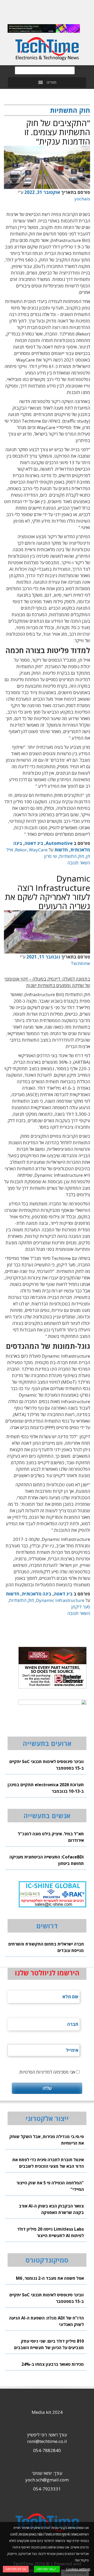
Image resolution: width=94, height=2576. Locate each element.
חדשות (61, 850)
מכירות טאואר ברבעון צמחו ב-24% (53, 2364)
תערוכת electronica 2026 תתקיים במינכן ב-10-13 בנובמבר (46, 1788)
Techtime (80, 963)
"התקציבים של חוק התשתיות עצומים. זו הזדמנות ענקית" (57, 132)
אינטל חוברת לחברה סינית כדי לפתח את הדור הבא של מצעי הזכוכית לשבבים (48, 2163)
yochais (82, 199)
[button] (52, 82)
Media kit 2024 (47, 2412)
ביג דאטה (34, 843)
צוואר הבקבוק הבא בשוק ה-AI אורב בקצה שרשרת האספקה (51, 2209)
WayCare (38, 850)
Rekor (21, 850)
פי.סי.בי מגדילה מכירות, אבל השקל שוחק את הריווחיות (47, 2140)
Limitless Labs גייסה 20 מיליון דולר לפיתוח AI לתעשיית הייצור (51, 2232)
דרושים (47, 1926)
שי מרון (51, 856)
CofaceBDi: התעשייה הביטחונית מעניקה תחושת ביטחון (47, 1860)
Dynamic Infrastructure (60, 1600)
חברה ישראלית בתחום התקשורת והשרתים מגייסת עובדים (46, 1947)
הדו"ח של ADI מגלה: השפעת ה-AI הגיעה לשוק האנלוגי (46, 2321)
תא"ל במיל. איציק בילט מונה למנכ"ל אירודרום (51, 1837)
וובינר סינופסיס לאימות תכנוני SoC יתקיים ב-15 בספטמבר (47, 1765)
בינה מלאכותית (37, 1594)
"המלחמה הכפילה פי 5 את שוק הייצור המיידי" (50, 2186)
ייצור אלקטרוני (47, 2118)
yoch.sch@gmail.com (47, 2480)
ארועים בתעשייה (47, 1743)
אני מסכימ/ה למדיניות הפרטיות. (47, 2072)
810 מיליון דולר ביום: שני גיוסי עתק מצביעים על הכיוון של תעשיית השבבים (49, 2344)
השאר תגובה (79, 863)
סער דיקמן (81, 1607)
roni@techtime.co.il (47, 2441)
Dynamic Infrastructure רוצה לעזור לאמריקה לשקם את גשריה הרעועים (48, 892)
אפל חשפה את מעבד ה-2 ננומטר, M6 (50, 2278)
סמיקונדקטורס (47, 2260)
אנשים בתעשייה (47, 1816)
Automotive (59, 843)
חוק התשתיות (72, 856)
